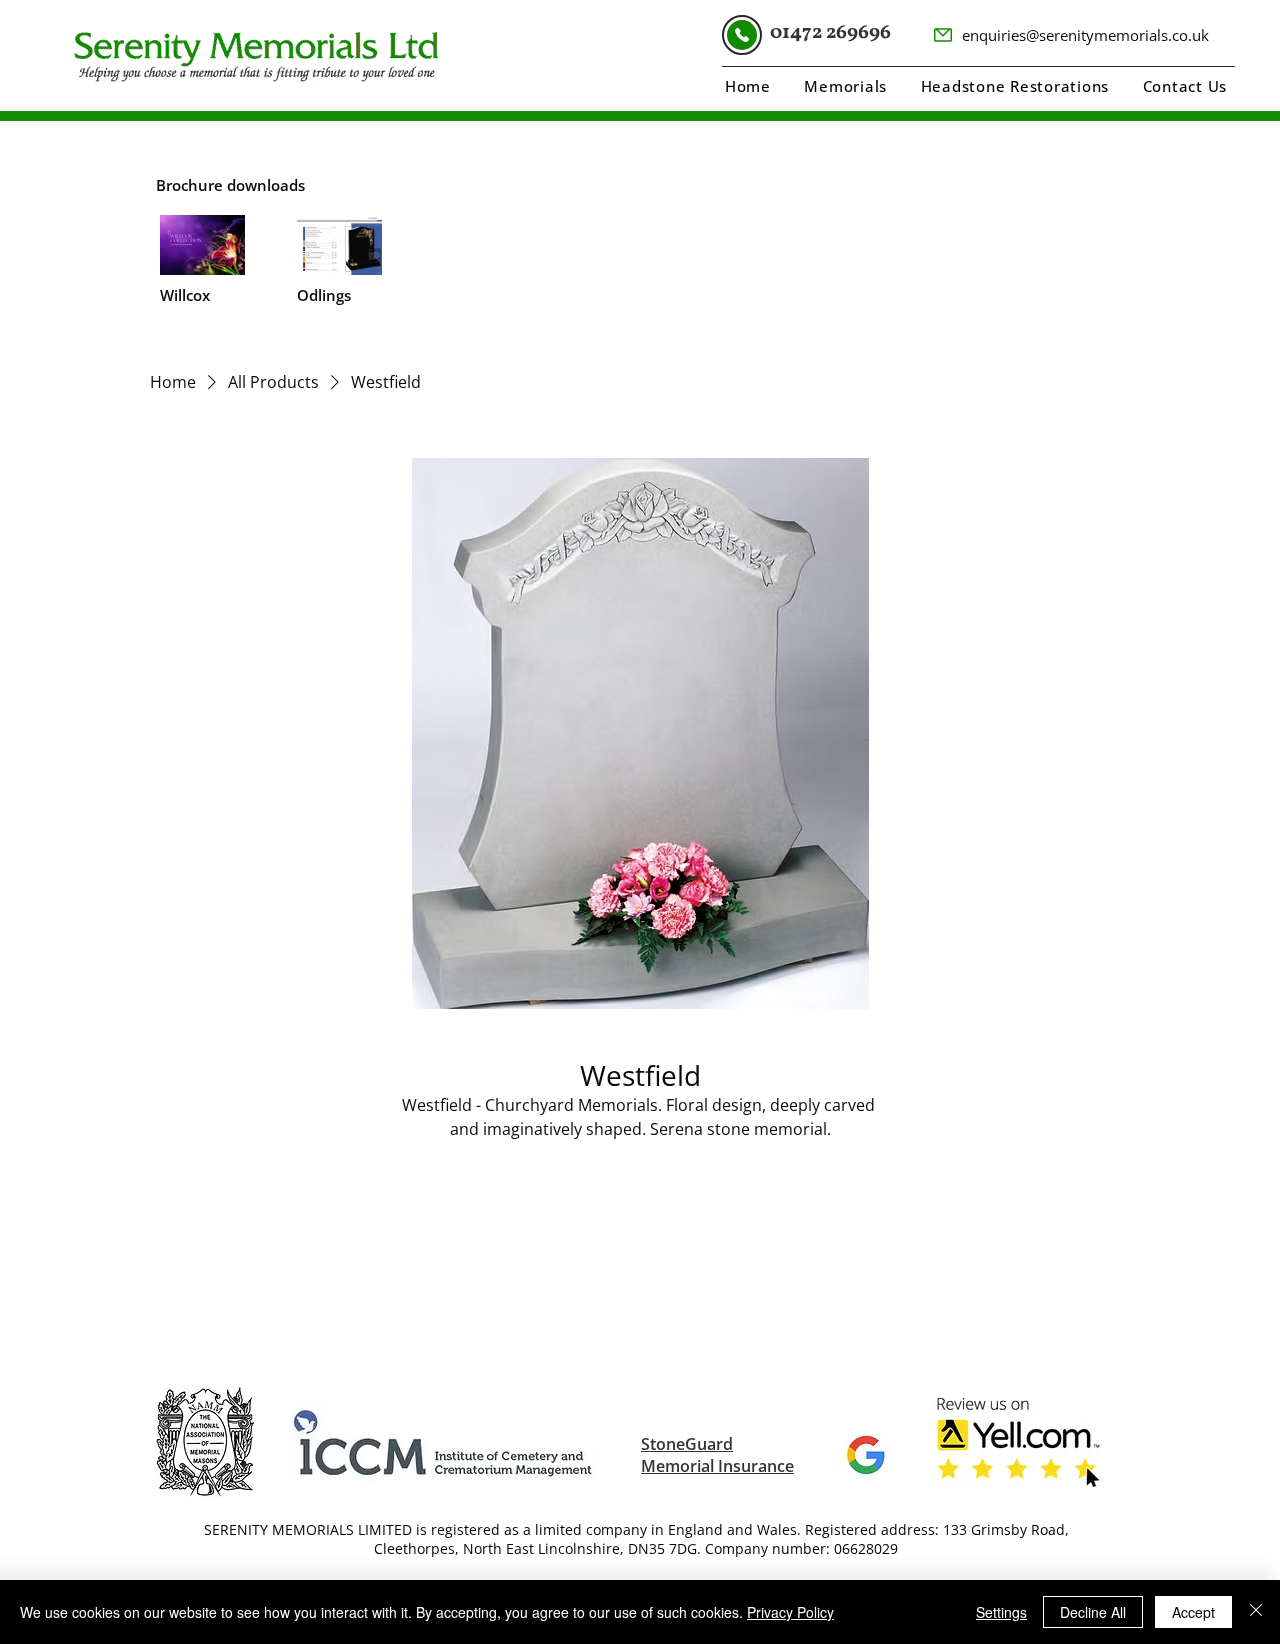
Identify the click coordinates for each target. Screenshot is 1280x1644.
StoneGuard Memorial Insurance (717, 1455)
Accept (1193, 1612)
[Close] (1256, 1612)
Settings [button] (1001, 1612)
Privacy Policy (790, 1612)
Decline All (1093, 1612)
